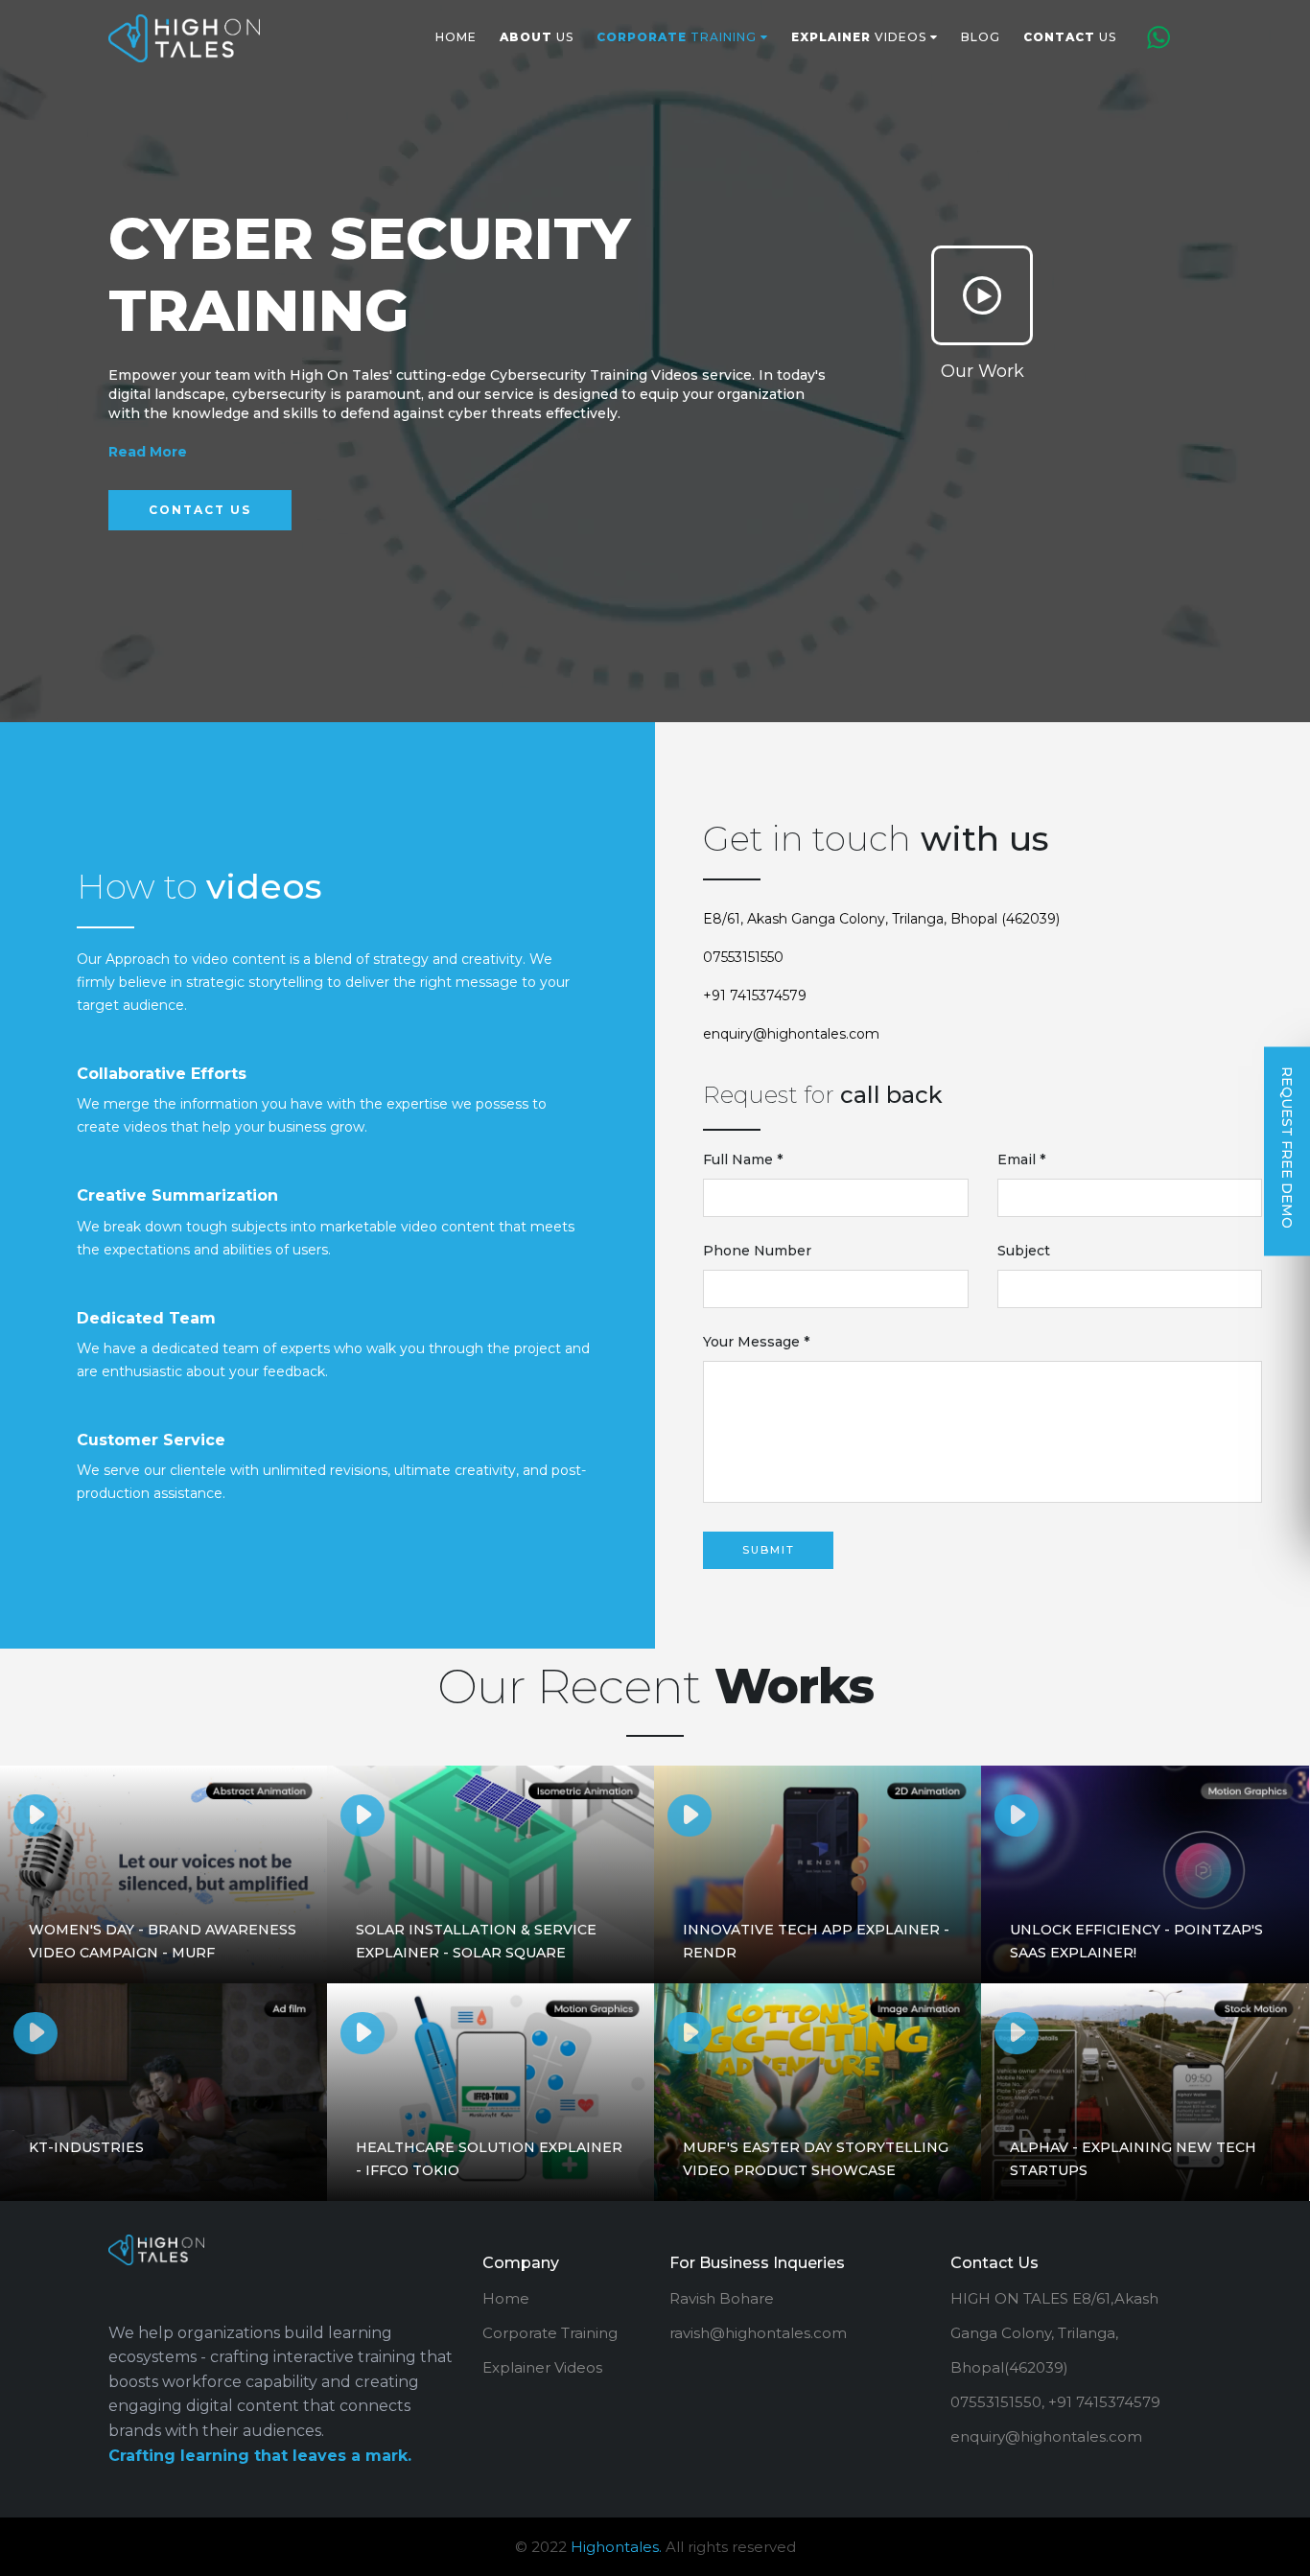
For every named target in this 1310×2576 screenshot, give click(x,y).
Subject (1024, 1251)
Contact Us (200, 510)
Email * (1021, 1159)
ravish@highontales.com (758, 2333)
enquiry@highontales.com (791, 1034)
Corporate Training (550, 2333)
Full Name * (743, 1159)
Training (678, 37)
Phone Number (757, 1251)
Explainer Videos (542, 2367)
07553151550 (743, 957)
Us (537, 37)
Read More (148, 452)
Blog (981, 37)
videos (861, 37)
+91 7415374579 (755, 995)
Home (456, 37)
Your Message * (756, 1342)
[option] (655, 362)
